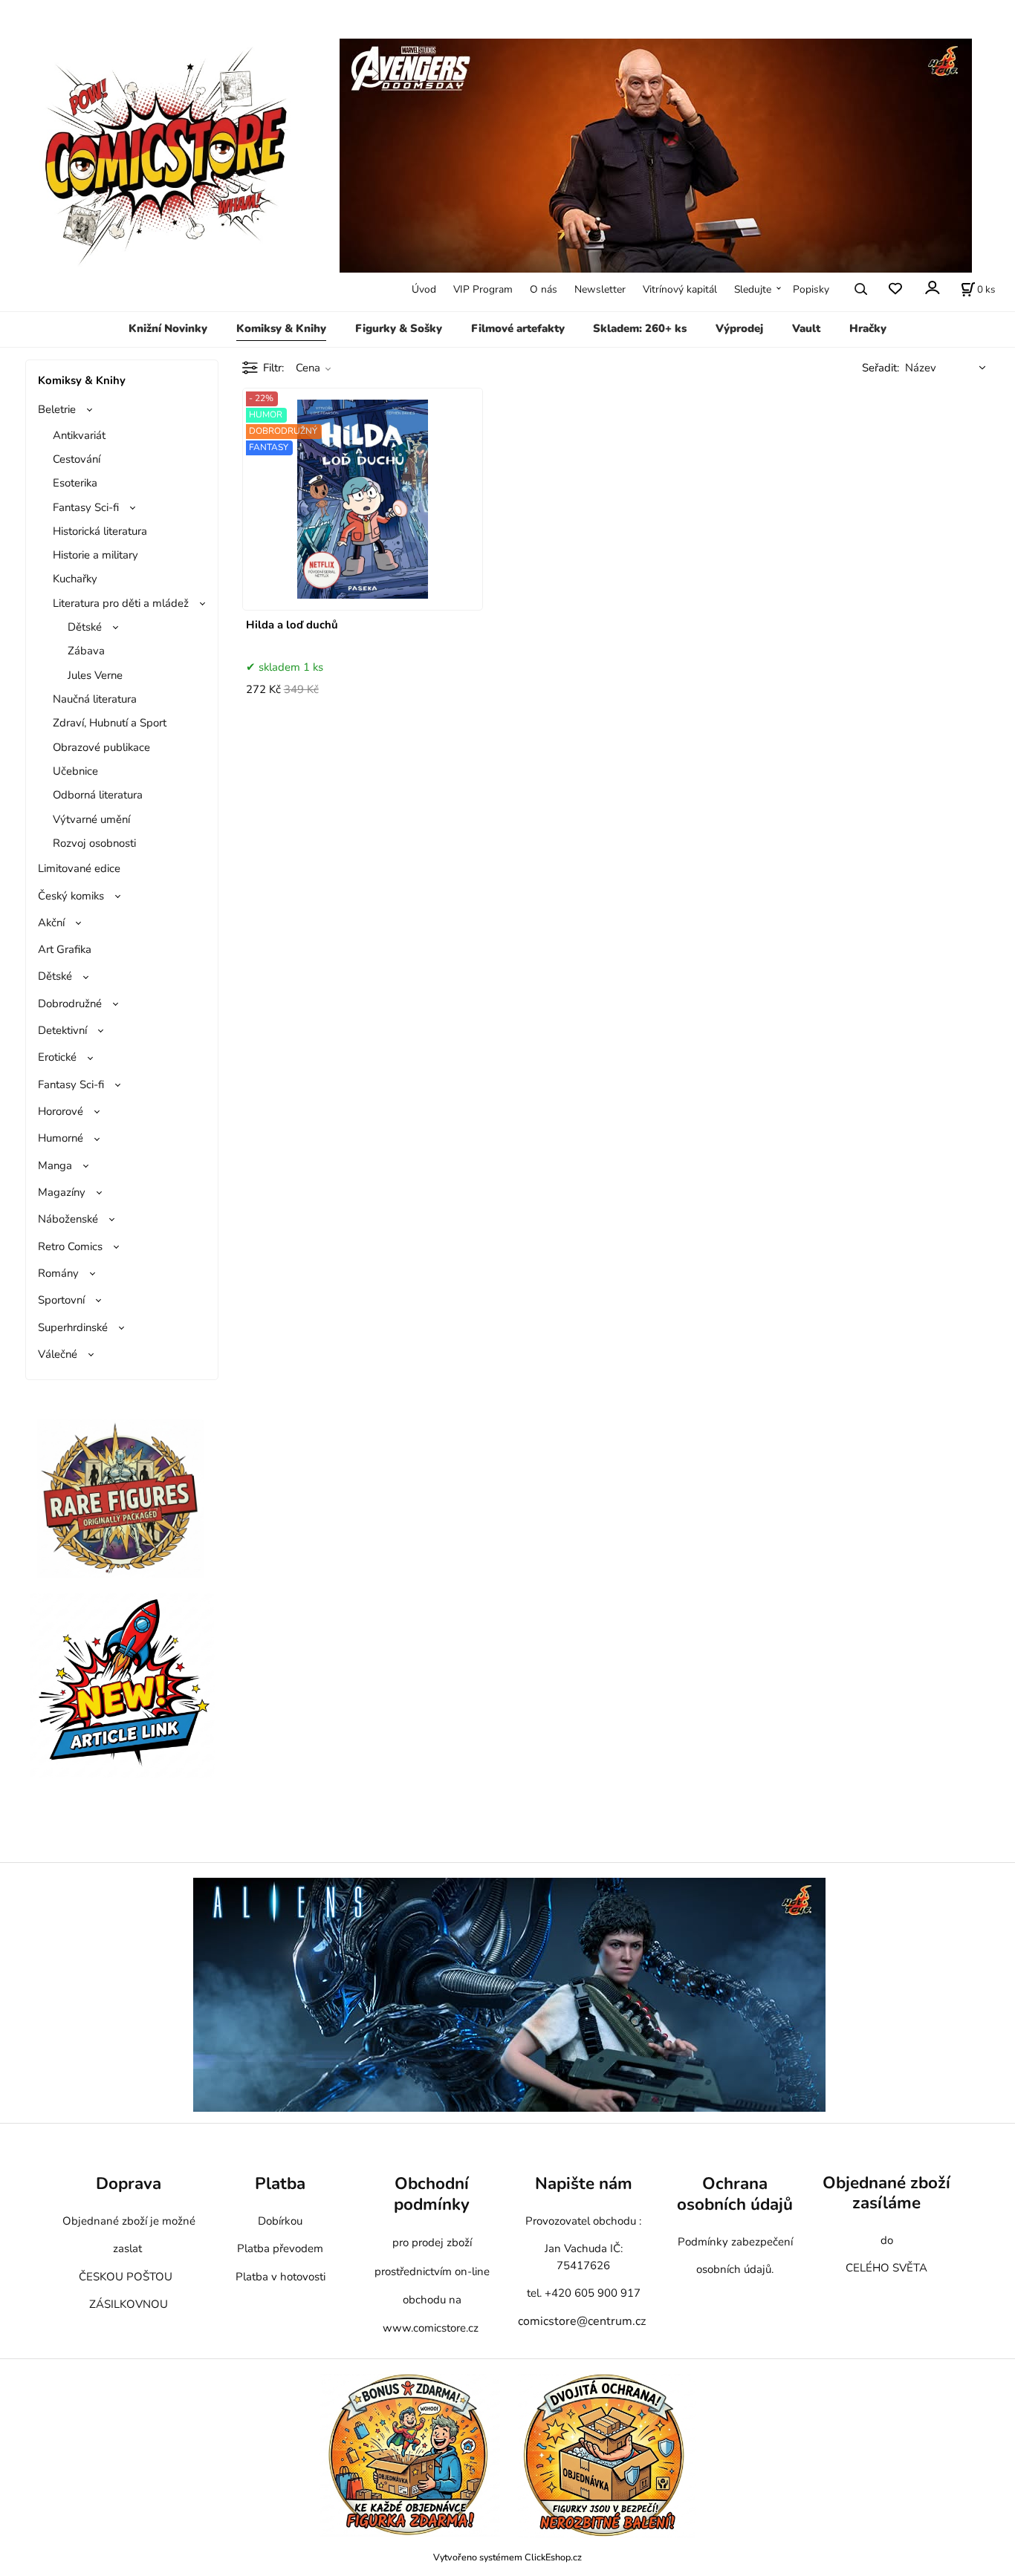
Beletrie (57, 409)
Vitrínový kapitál (680, 289)
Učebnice (75, 771)
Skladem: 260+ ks (640, 328)
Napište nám (584, 2183)
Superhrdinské (73, 1327)
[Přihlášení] (931, 288)
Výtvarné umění (91, 819)
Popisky (811, 289)
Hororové (61, 1111)
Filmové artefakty (518, 328)
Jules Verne (95, 675)
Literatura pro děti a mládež (121, 603)
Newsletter (600, 289)
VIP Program (483, 289)
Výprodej (739, 328)
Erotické (57, 1057)
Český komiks (71, 896)
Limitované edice (79, 868)
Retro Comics (70, 1246)
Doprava (129, 2183)
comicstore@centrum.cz (582, 2321)
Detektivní (62, 1030)
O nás (544, 289)
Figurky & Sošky (399, 328)
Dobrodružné (70, 1004)
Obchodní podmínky (432, 2194)
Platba (280, 2183)
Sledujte (753, 289)
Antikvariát (79, 435)
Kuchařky (75, 579)
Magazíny (62, 1192)
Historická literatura (100, 531)
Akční (51, 923)
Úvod (424, 289)
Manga (55, 1165)
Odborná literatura (98, 795)
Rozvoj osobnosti (94, 843)
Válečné (58, 1354)
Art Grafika (65, 949)
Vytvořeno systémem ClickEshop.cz (507, 2557)
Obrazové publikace (101, 747)
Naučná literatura (95, 699)
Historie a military (95, 555)
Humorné (61, 1138)
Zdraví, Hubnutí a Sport (110, 723)
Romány (58, 1273)
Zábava (86, 651)
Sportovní (61, 1300)
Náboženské (68, 1219)
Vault (806, 328)
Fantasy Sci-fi (86, 507)
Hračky (868, 328)
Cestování (77, 459)
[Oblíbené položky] (895, 289)
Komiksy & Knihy (281, 328)
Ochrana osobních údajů (735, 2194)
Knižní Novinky (168, 328)
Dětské (85, 627)
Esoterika (75, 483)
